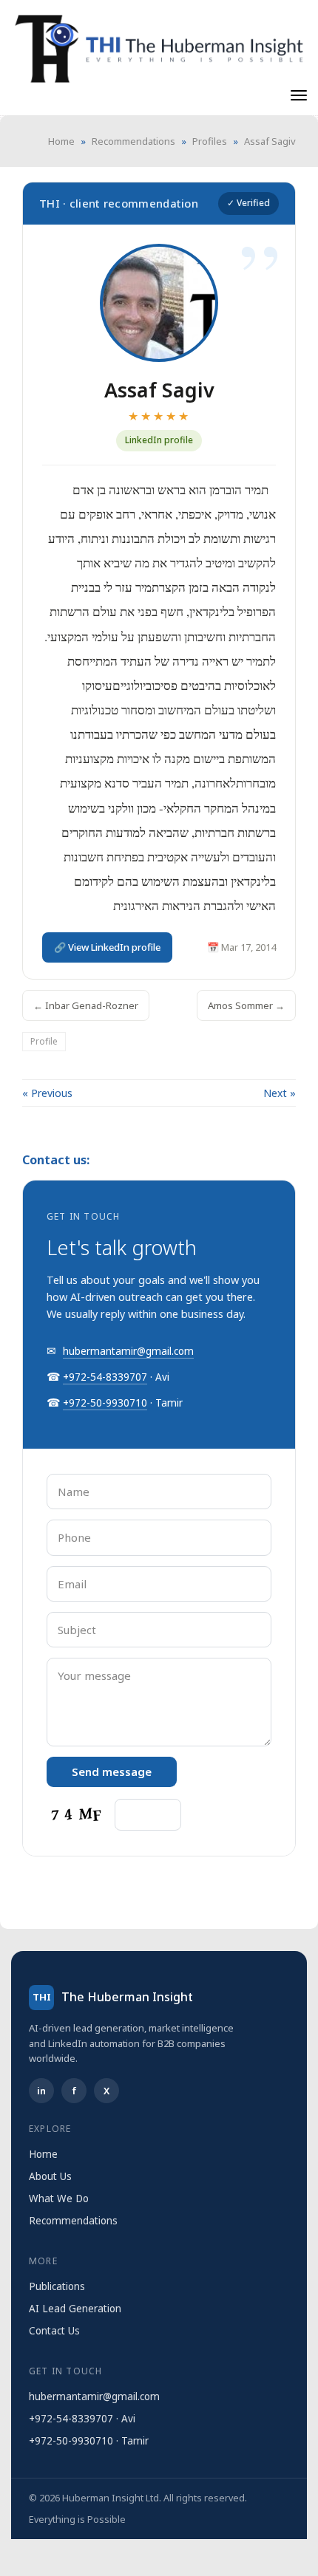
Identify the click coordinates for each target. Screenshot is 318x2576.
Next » (280, 1093)
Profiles (210, 141)
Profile (44, 1041)
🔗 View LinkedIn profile (107, 947)
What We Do (59, 2199)
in (41, 2091)
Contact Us (54, 2331)
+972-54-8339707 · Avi (82, 2419)
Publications (57, 2286)
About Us (50, 2176)
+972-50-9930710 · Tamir (89, 2441)
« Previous (47, 1093)
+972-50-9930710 (105, 1403)
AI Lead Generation (75, 2309)
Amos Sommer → (246, 1005)
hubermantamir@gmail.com (128, 1351)
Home (61, 141)
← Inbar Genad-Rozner (86, 1005)
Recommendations (133, 141)
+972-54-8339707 (105, 1377)
